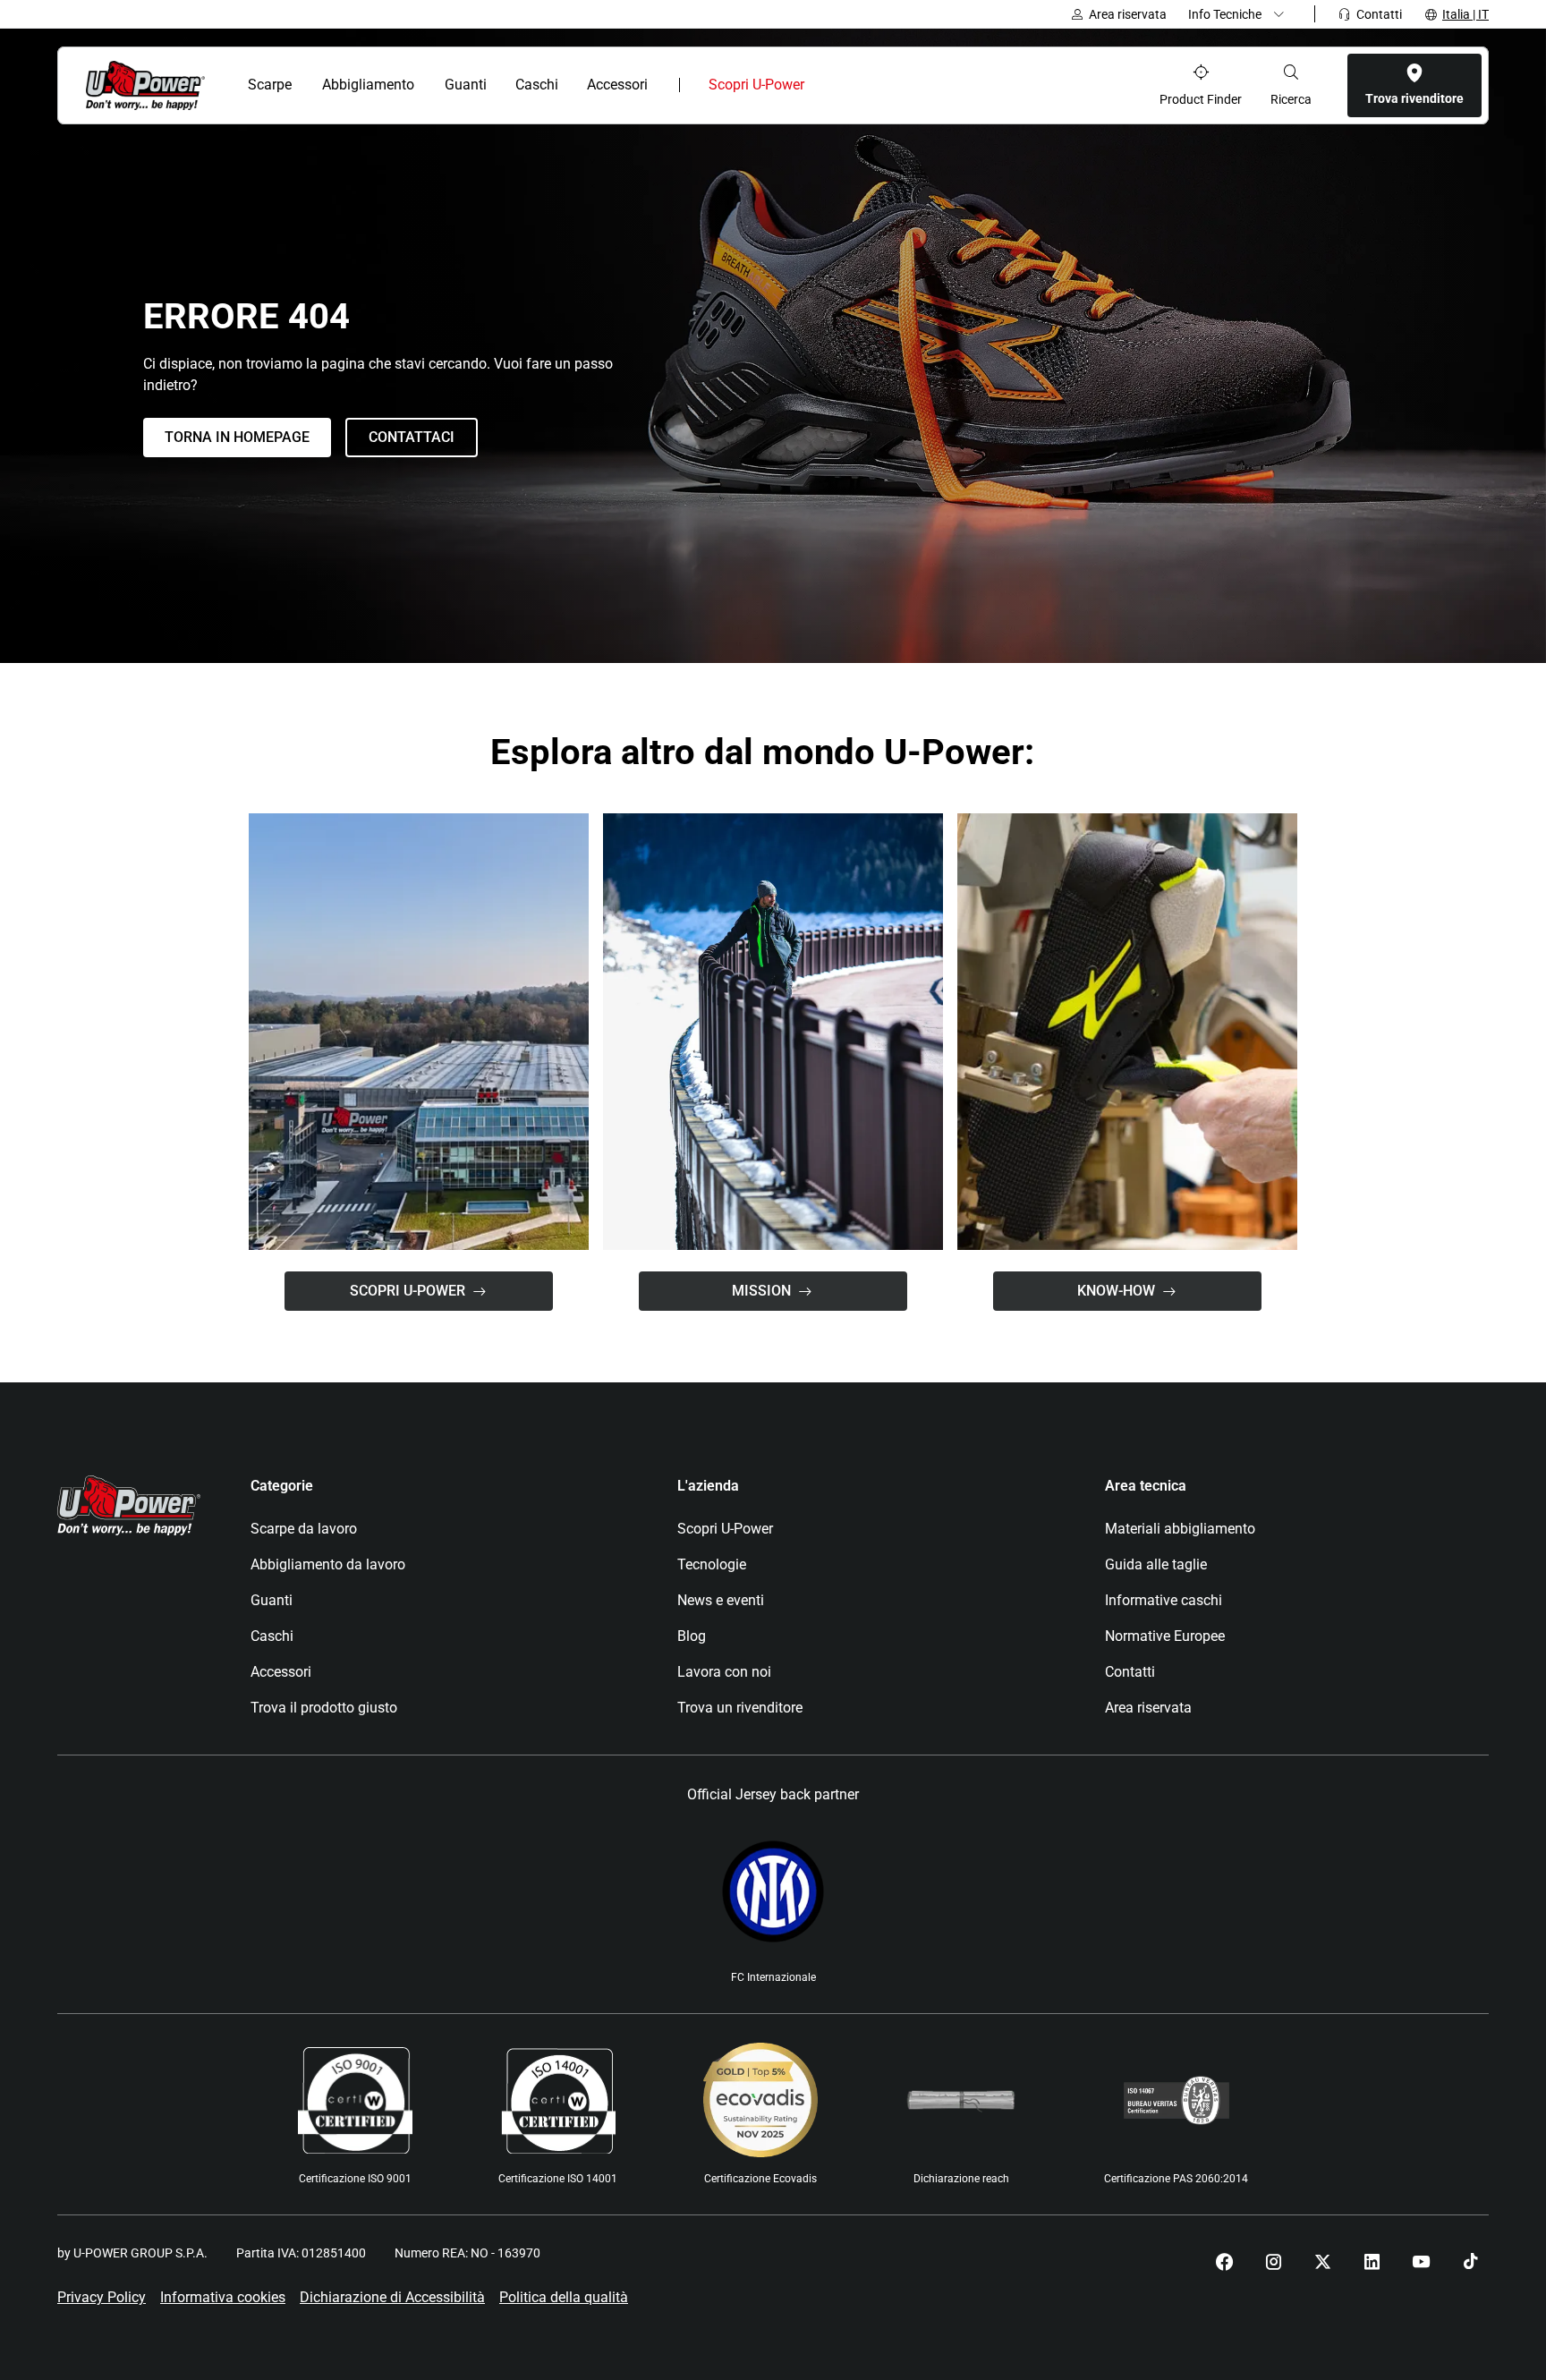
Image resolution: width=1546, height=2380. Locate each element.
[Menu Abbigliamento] (425, 85)
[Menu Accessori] (660, 85)
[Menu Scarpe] (303, 85)
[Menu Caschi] (568, 85)
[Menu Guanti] (496, 85)
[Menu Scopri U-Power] (819, 85)
